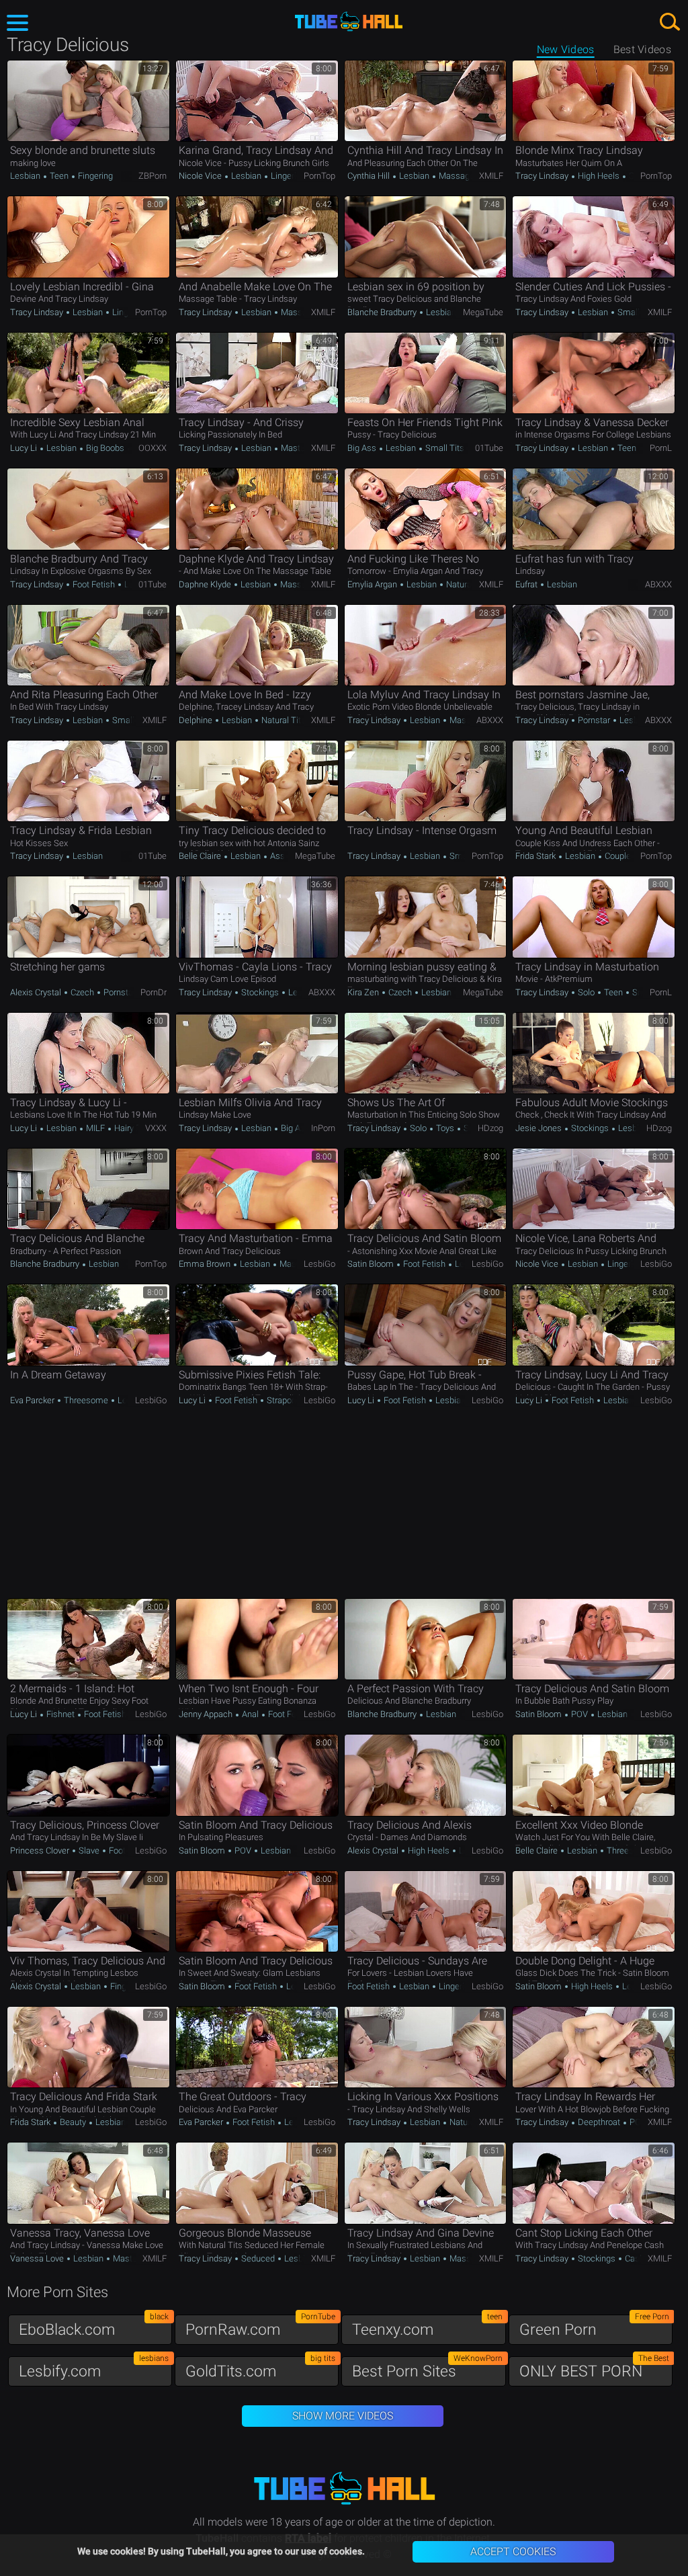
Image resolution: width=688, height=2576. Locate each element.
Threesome (86, 1400)
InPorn (323, 1128)
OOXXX (153, 448)
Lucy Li (25, 448)
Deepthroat (599, 2122)
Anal (250, 1714)
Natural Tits (467, 584)
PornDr (154, 992)
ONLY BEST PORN (594, 2368)
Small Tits (636, 312)
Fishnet (60, 1714)
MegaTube (483, 312)
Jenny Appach (207, 1714)
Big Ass (363, 448)
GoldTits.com (260, 2368)
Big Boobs (105, 448)
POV (579, 1714)
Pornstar (594, 720)
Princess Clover (41, 1851)
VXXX (156, 1128)
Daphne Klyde (206, 584)
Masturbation (305, 448)
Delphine (197, 720)
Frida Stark (536, 856)
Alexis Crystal (37, 992)
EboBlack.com (94, 2326)
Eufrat (527, 584)
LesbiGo (319, 1264)
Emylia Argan (373, 584)
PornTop (319, 176)
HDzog (490, 1128)
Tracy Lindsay (543, 176)
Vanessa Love (38, 2258)
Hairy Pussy (136, 1128)
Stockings (260, 992)
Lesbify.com (94, 2368)
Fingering (94, 176)
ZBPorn (153, 176)
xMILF (491, 176)
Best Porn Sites (427, 2368)
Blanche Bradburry (383, 312)
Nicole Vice (201, 176)
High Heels (599, 176)
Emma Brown (206, 1264)
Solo (586, 992)
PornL (661, 448)
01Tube (489, 448)
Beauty (73, 2122)
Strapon (281, 1400)
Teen (59, 176)
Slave (89, 1851)
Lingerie (285, 176)
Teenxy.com (427, 2326)
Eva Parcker (33, 1400)
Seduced (258, 2258)
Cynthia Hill (370, 176)
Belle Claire (201, 856)
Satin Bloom (372, 1264)
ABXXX (658, 584)
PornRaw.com (260, 2326)
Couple (618, 856)
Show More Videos (343, 2416)
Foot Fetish (94, 584)
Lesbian (26, 176)
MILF (95, 1128)
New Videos (566, 49)
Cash (634, 2258)
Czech (82, 992)
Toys (445, 1128)
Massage (457, 176)
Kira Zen (364, 992)
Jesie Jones (540, 1128)
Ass (276, 856)
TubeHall (349, 22)
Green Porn (594, 2326)
